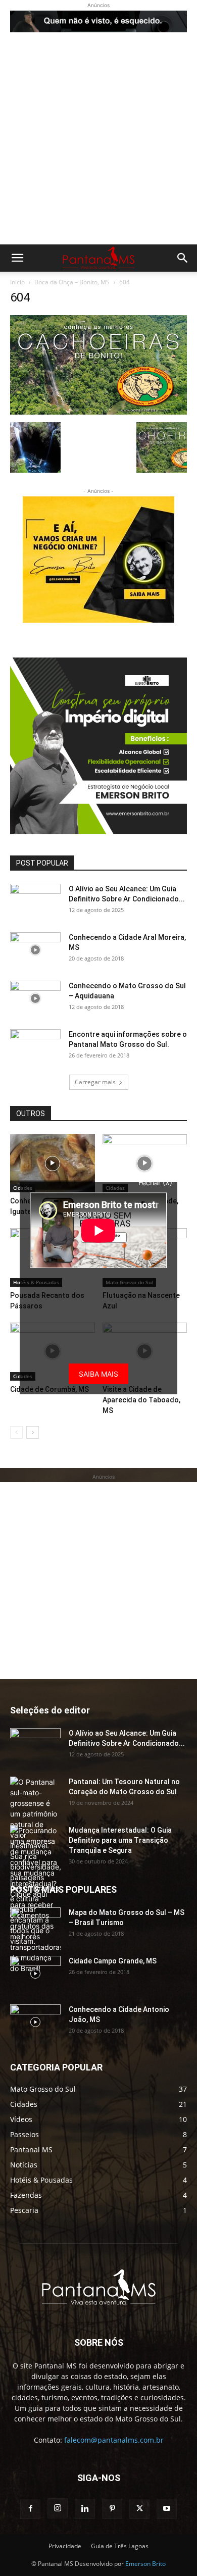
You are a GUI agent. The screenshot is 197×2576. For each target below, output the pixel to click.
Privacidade (65, 2546)
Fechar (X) (155, 1182)
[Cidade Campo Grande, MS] (145, 1163)
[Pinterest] (112, 2509)
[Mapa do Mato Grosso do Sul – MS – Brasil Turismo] (35, 1925)
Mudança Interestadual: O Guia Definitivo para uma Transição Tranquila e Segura (120, 1840)
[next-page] (33, 1432)
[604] (98, 412)
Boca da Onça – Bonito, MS (72, 282)
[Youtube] (167, 2509)
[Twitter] (139, 2509)
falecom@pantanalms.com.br (114, 2440)
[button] (17, 258)
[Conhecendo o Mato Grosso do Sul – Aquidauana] (35, 998)
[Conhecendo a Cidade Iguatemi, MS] (53, 1163)
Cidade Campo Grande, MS (113, 1961)
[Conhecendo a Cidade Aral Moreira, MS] (35, 950)
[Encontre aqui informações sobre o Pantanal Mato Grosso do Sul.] (35, 1047)
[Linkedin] (85, 2509)
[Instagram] (58, 2508)
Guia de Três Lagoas (120, 2546)
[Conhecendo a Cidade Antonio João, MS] (35, 2022)
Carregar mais (95, 1082)
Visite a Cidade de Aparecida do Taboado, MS (141, 1400)
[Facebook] (30, 2509)
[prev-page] (16, 1432)
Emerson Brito (145, 2564)
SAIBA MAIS (98, 1374)
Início (17, 282)
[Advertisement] (98, 141)
